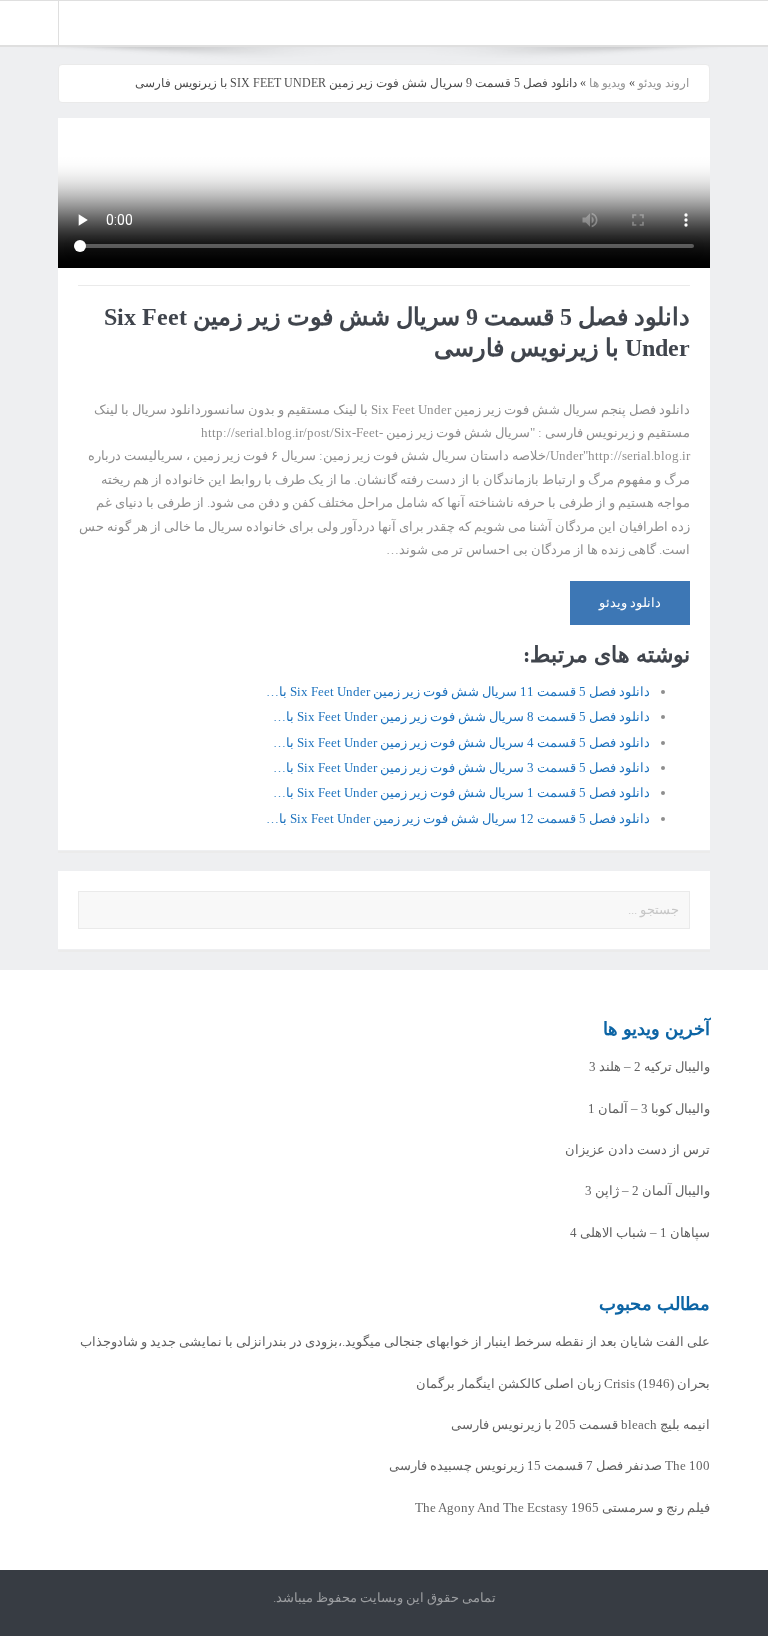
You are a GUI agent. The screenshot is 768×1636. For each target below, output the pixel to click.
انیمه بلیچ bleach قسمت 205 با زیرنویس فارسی (580, 1424)
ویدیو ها (607, 83)
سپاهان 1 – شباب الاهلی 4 (640, 1232)
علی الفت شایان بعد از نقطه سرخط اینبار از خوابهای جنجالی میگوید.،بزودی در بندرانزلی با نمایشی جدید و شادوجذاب (395, 1341)
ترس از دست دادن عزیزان (637, 1149)
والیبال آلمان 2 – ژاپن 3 (647, 1190)
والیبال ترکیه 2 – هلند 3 (649, 1066)
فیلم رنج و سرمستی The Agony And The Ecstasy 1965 (562, 1507)
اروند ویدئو (663, 83)
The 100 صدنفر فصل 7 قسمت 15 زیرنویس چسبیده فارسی (549, 1465)
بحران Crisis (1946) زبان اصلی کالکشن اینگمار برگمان (563, 1383)
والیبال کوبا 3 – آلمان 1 (649, 1108)
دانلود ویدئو (630, 602)
